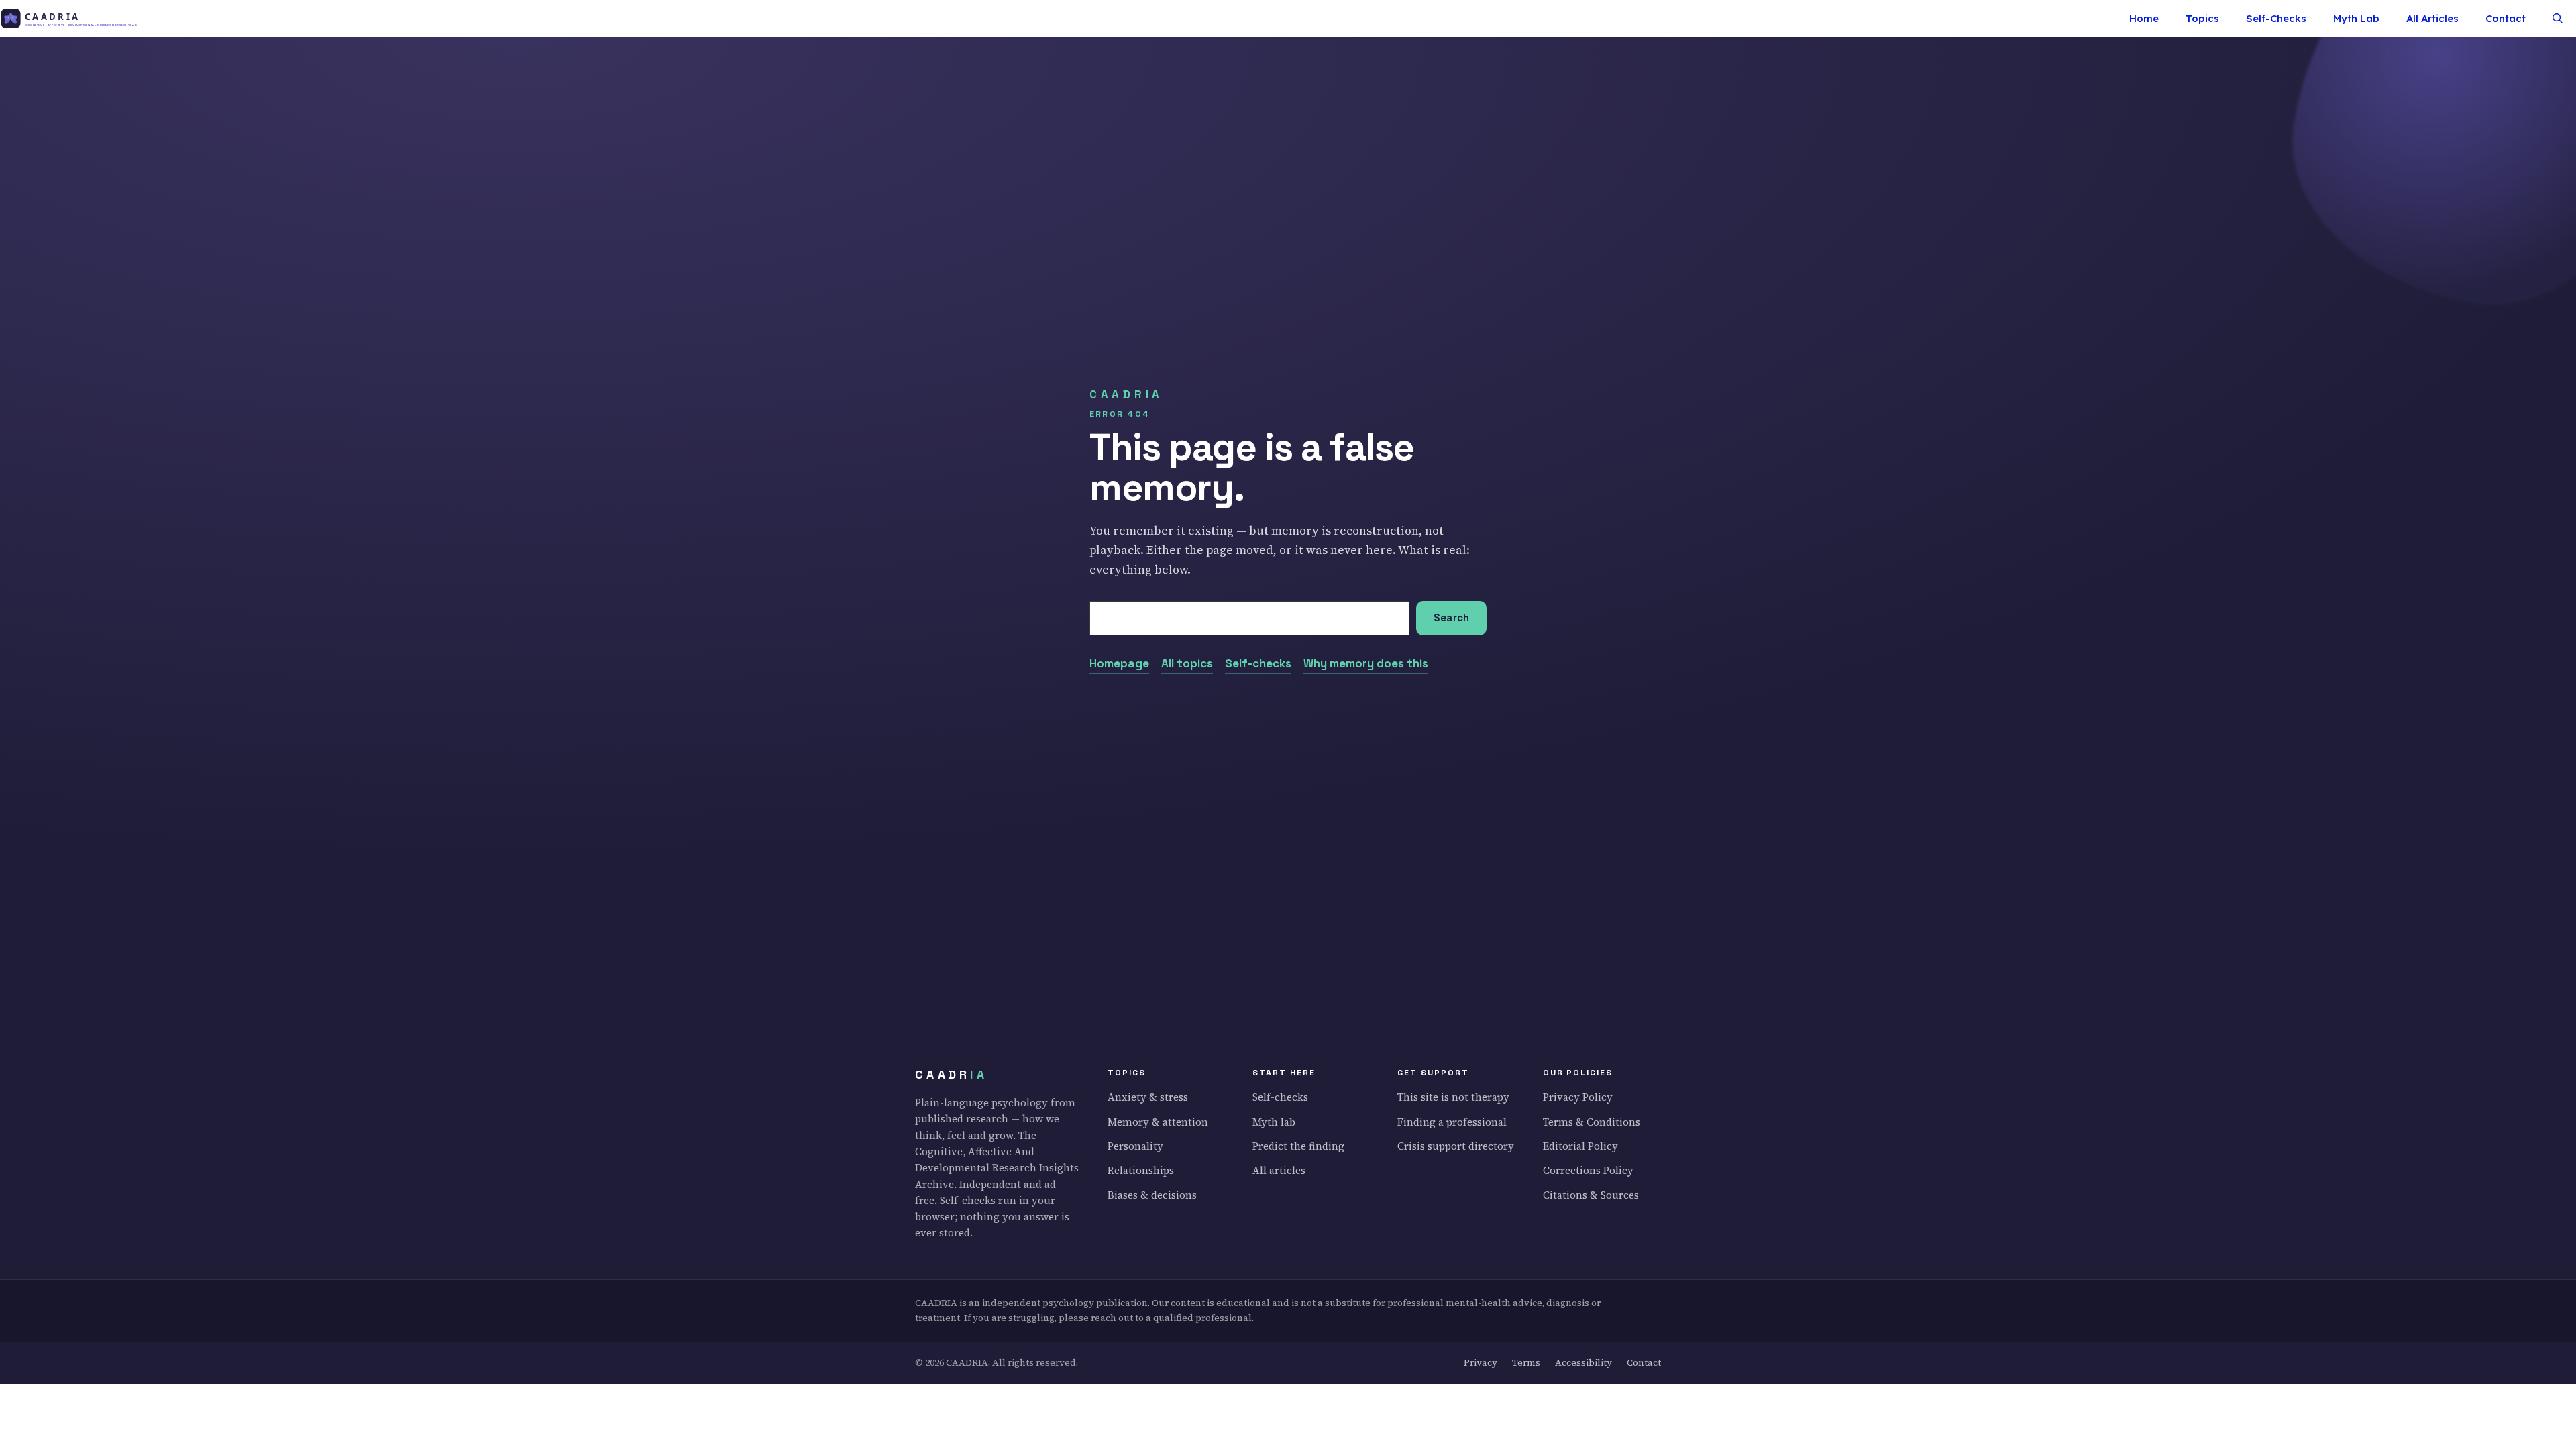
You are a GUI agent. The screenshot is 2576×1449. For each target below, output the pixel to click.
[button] (2558, 18)
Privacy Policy (1578, 1097)
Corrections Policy (1588, 1170)
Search (1451, 618)
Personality (1135, 1146)
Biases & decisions (1152, 1195)
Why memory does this (1366, 663)
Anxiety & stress (1148, 1097)
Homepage (1119, 663)
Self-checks (1258, 663)
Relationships (1141, 1170)
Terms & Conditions (1592, 1122)
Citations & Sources (1591, 1195)
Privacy (1481, 1363)
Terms (1526, 1363)
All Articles (2432, 18)
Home (2144, 18)
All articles (1279, 1170)
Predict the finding (1298, 1146)
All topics (1187, 663)
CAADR (951, 1075)
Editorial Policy (1580, 1146)
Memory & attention (1158, 1122)
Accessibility (1584, 1363)
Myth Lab (2356, 18)
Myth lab (1274, 1122)
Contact (2506, 18)
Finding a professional (1452, 1122)
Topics (2202, 18)
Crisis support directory (1456, 1146)
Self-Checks (2276, 18)
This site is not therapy (1453, 1097)
